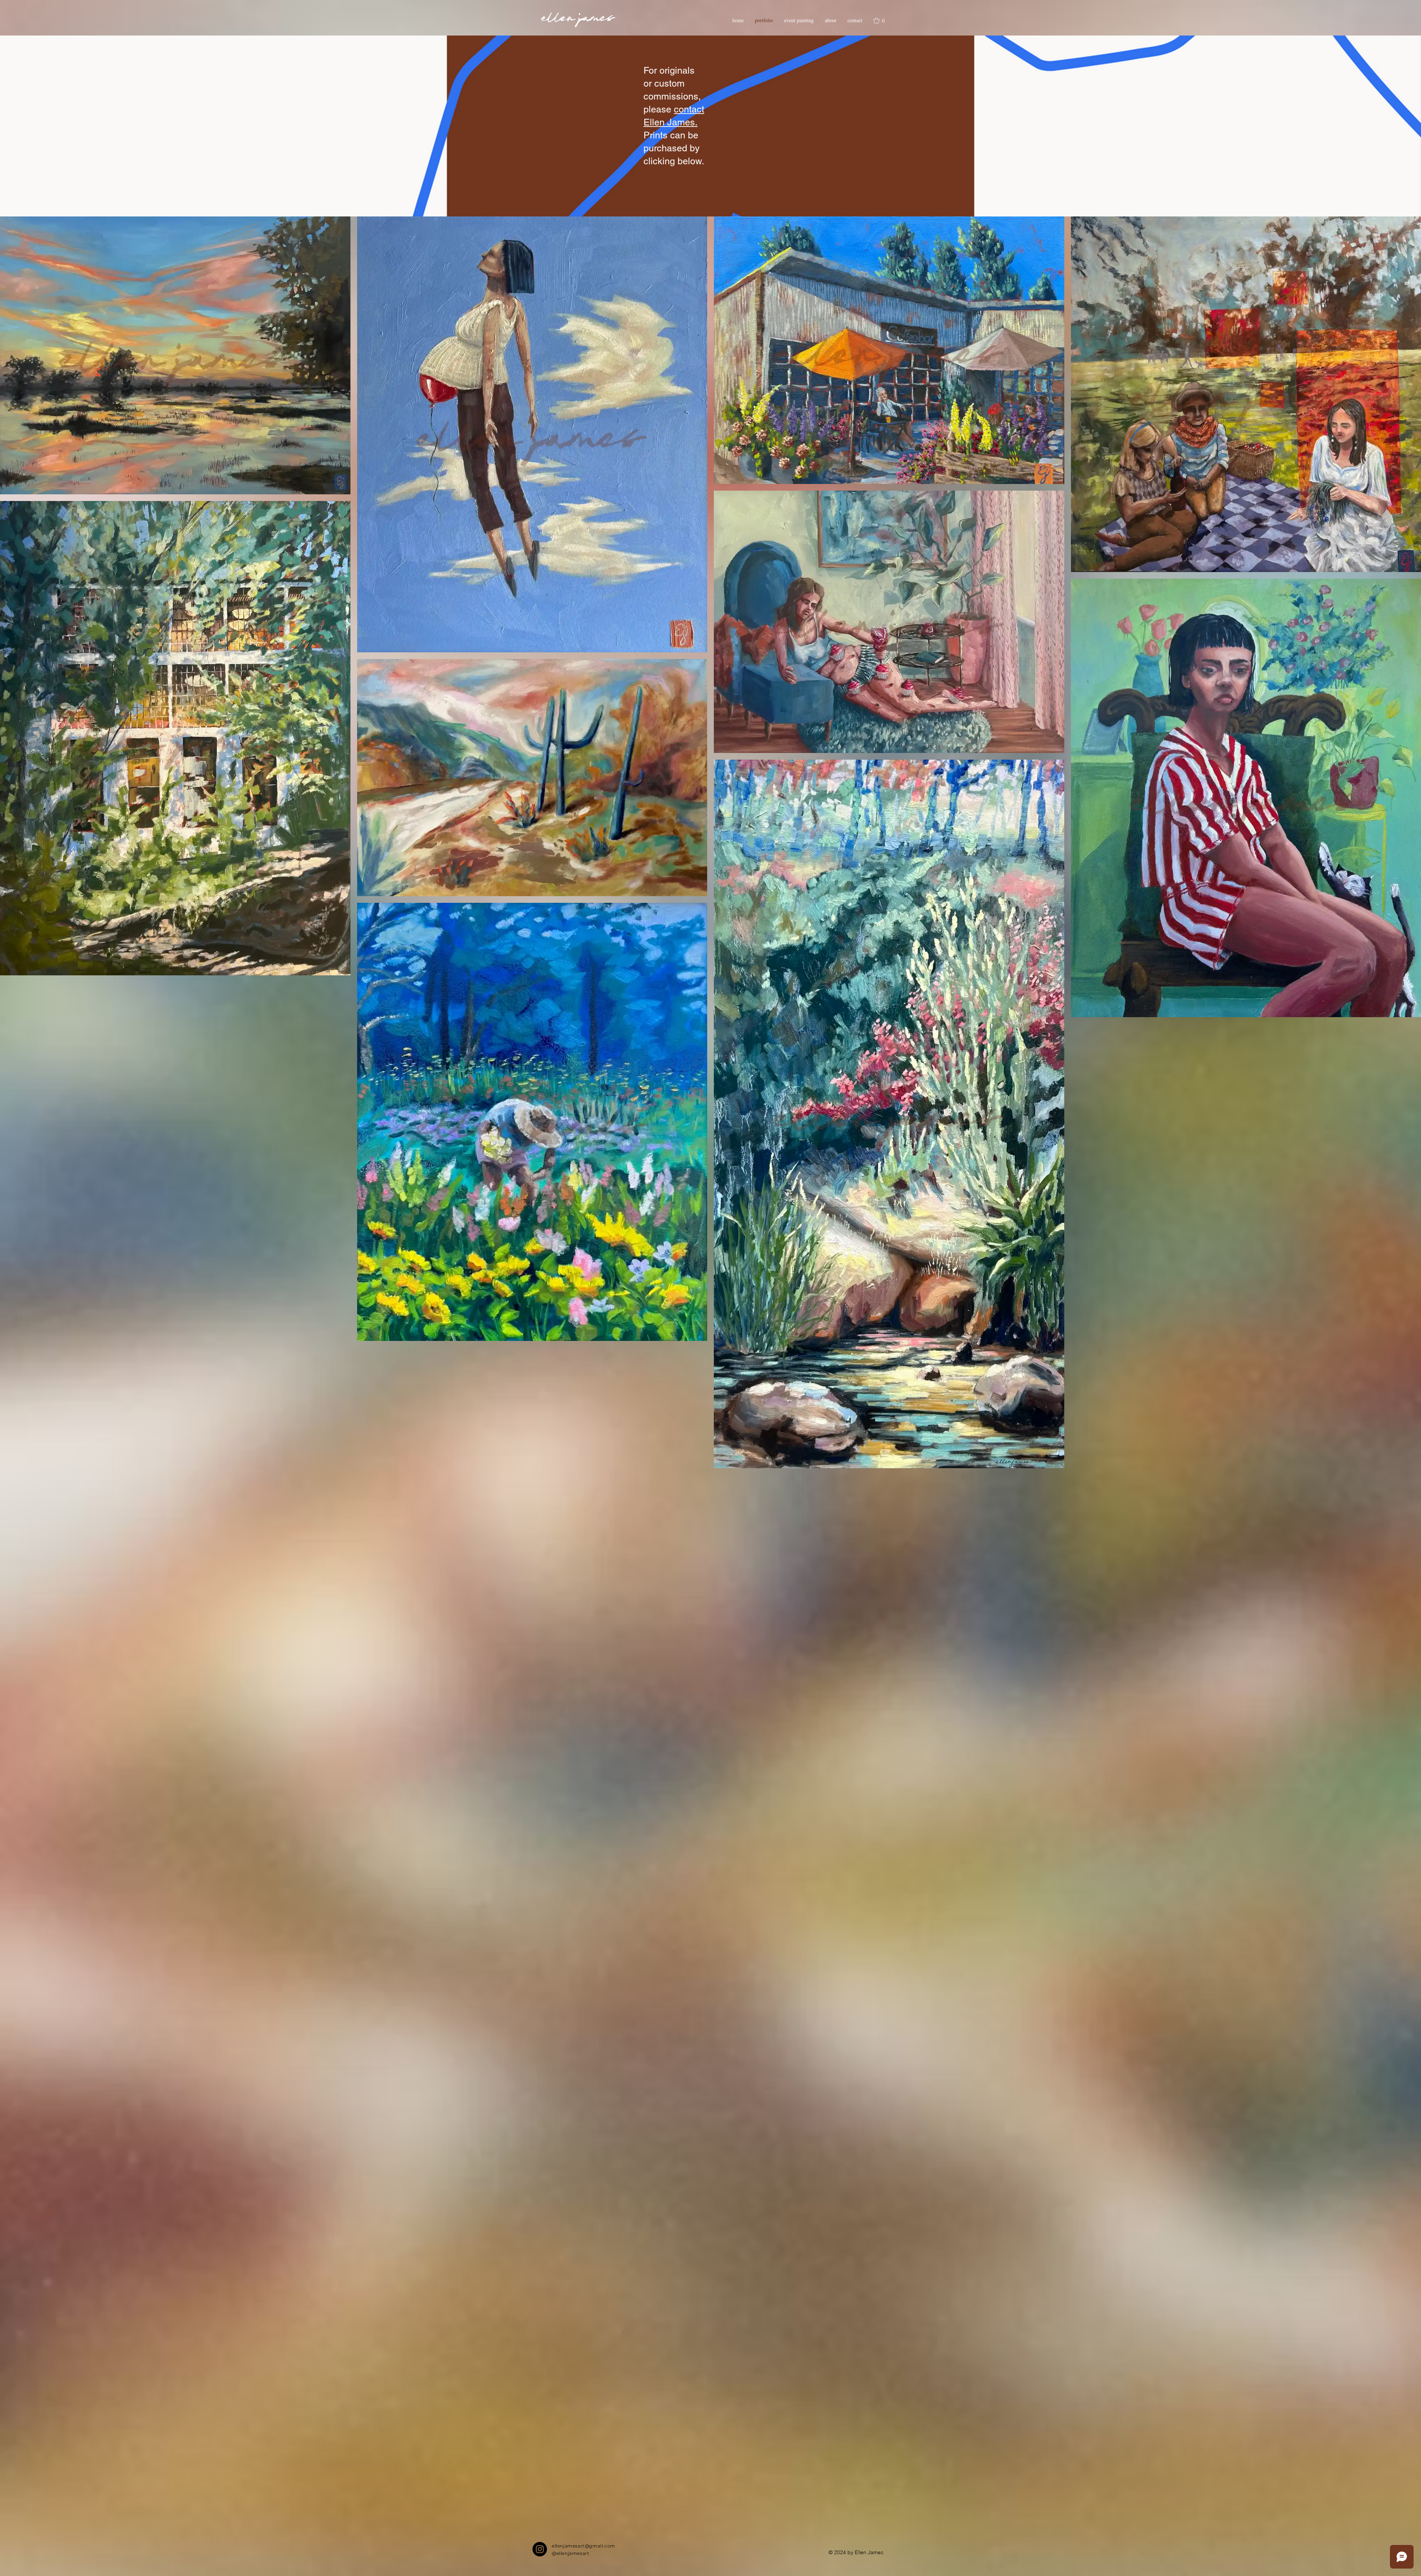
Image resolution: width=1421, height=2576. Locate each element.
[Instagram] (540, 2549)
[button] (883, 21)
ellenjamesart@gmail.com (584, 2546)
